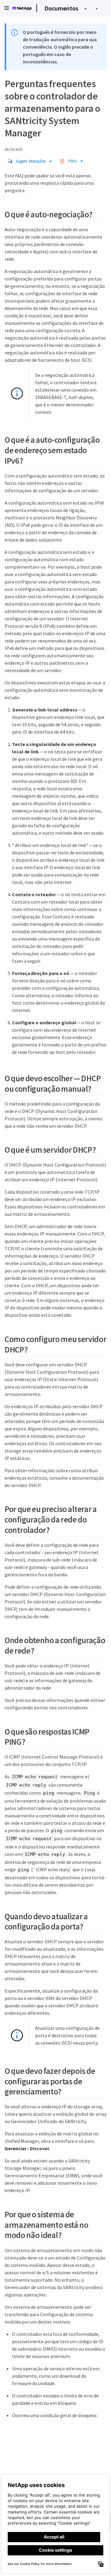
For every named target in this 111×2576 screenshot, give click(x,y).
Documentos (61, 8)
